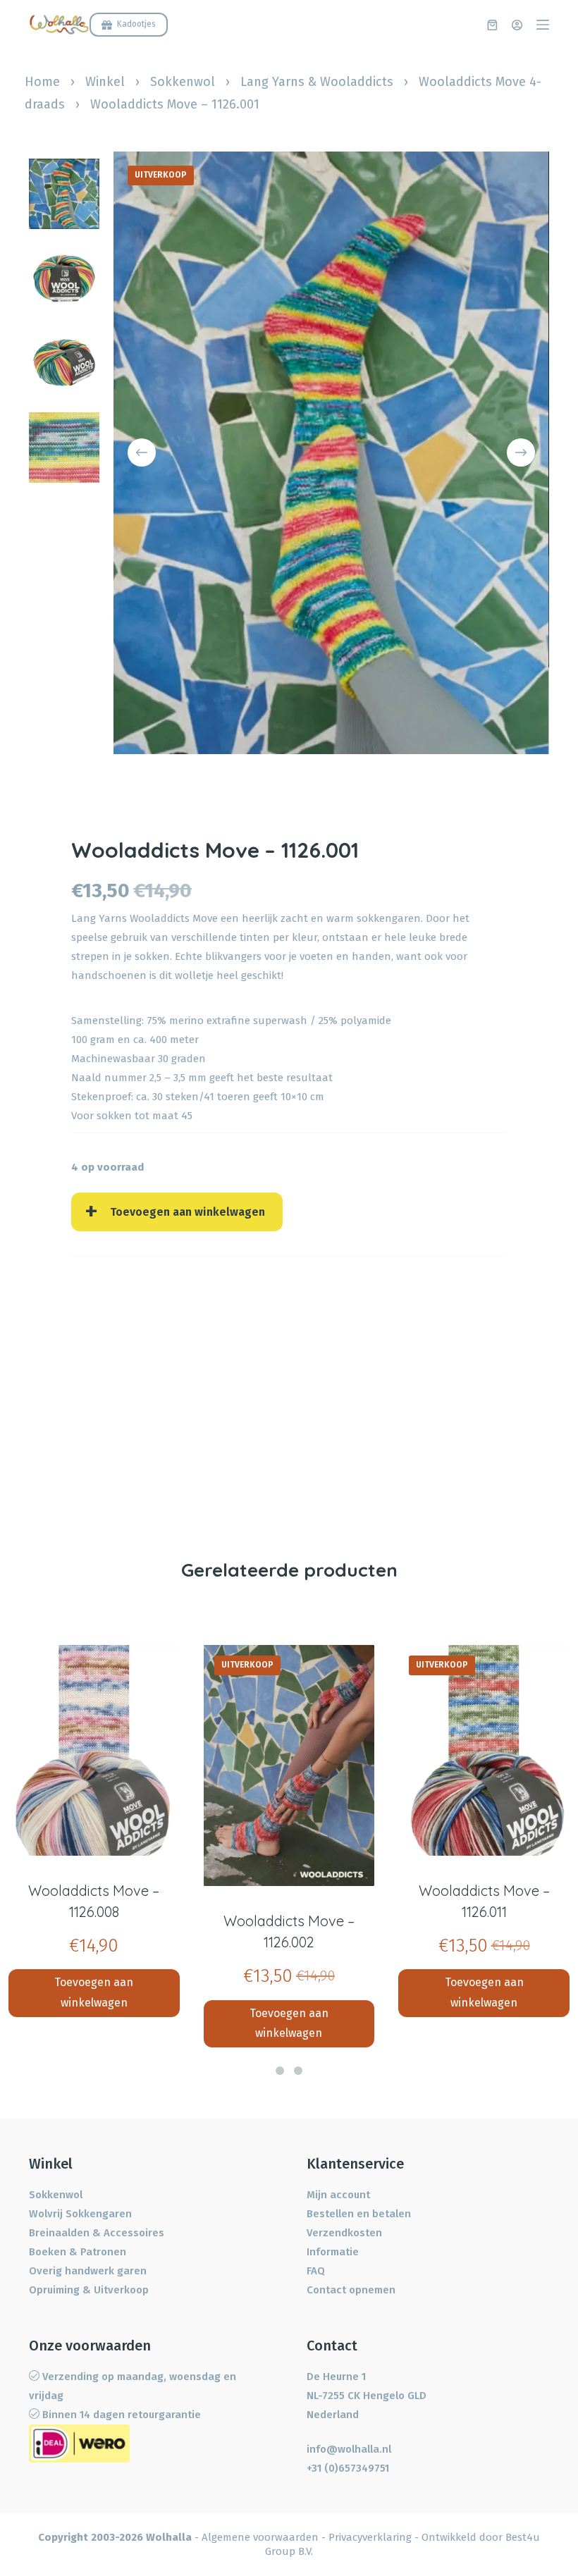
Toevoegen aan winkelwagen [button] (94, 1992)
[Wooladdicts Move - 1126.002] (289, 1765)
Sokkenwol (183, 82)
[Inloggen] (517, 25)
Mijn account (338, 2195)
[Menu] (543, 25)
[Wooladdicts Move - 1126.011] (484, 1750)
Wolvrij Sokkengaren (80, 2214)
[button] (280, 2071)
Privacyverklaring (370, 2537)
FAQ (316, 2271)
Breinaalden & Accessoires (97, 2233)
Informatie (333, 2252)
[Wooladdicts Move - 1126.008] (94, 1750)
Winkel (105, 82)
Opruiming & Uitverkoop (89, 2290)
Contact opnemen (351, 2290)
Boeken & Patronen (78, 2252)
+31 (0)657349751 (348, 2468)
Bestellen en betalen (359, 2214)
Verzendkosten (344, 2233)
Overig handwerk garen (88, 2271)
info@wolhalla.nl (349, 2449)
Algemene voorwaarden (260, 2537)
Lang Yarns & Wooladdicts (317, 82)
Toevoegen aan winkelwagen (187, 1212)
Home (42, 82)
